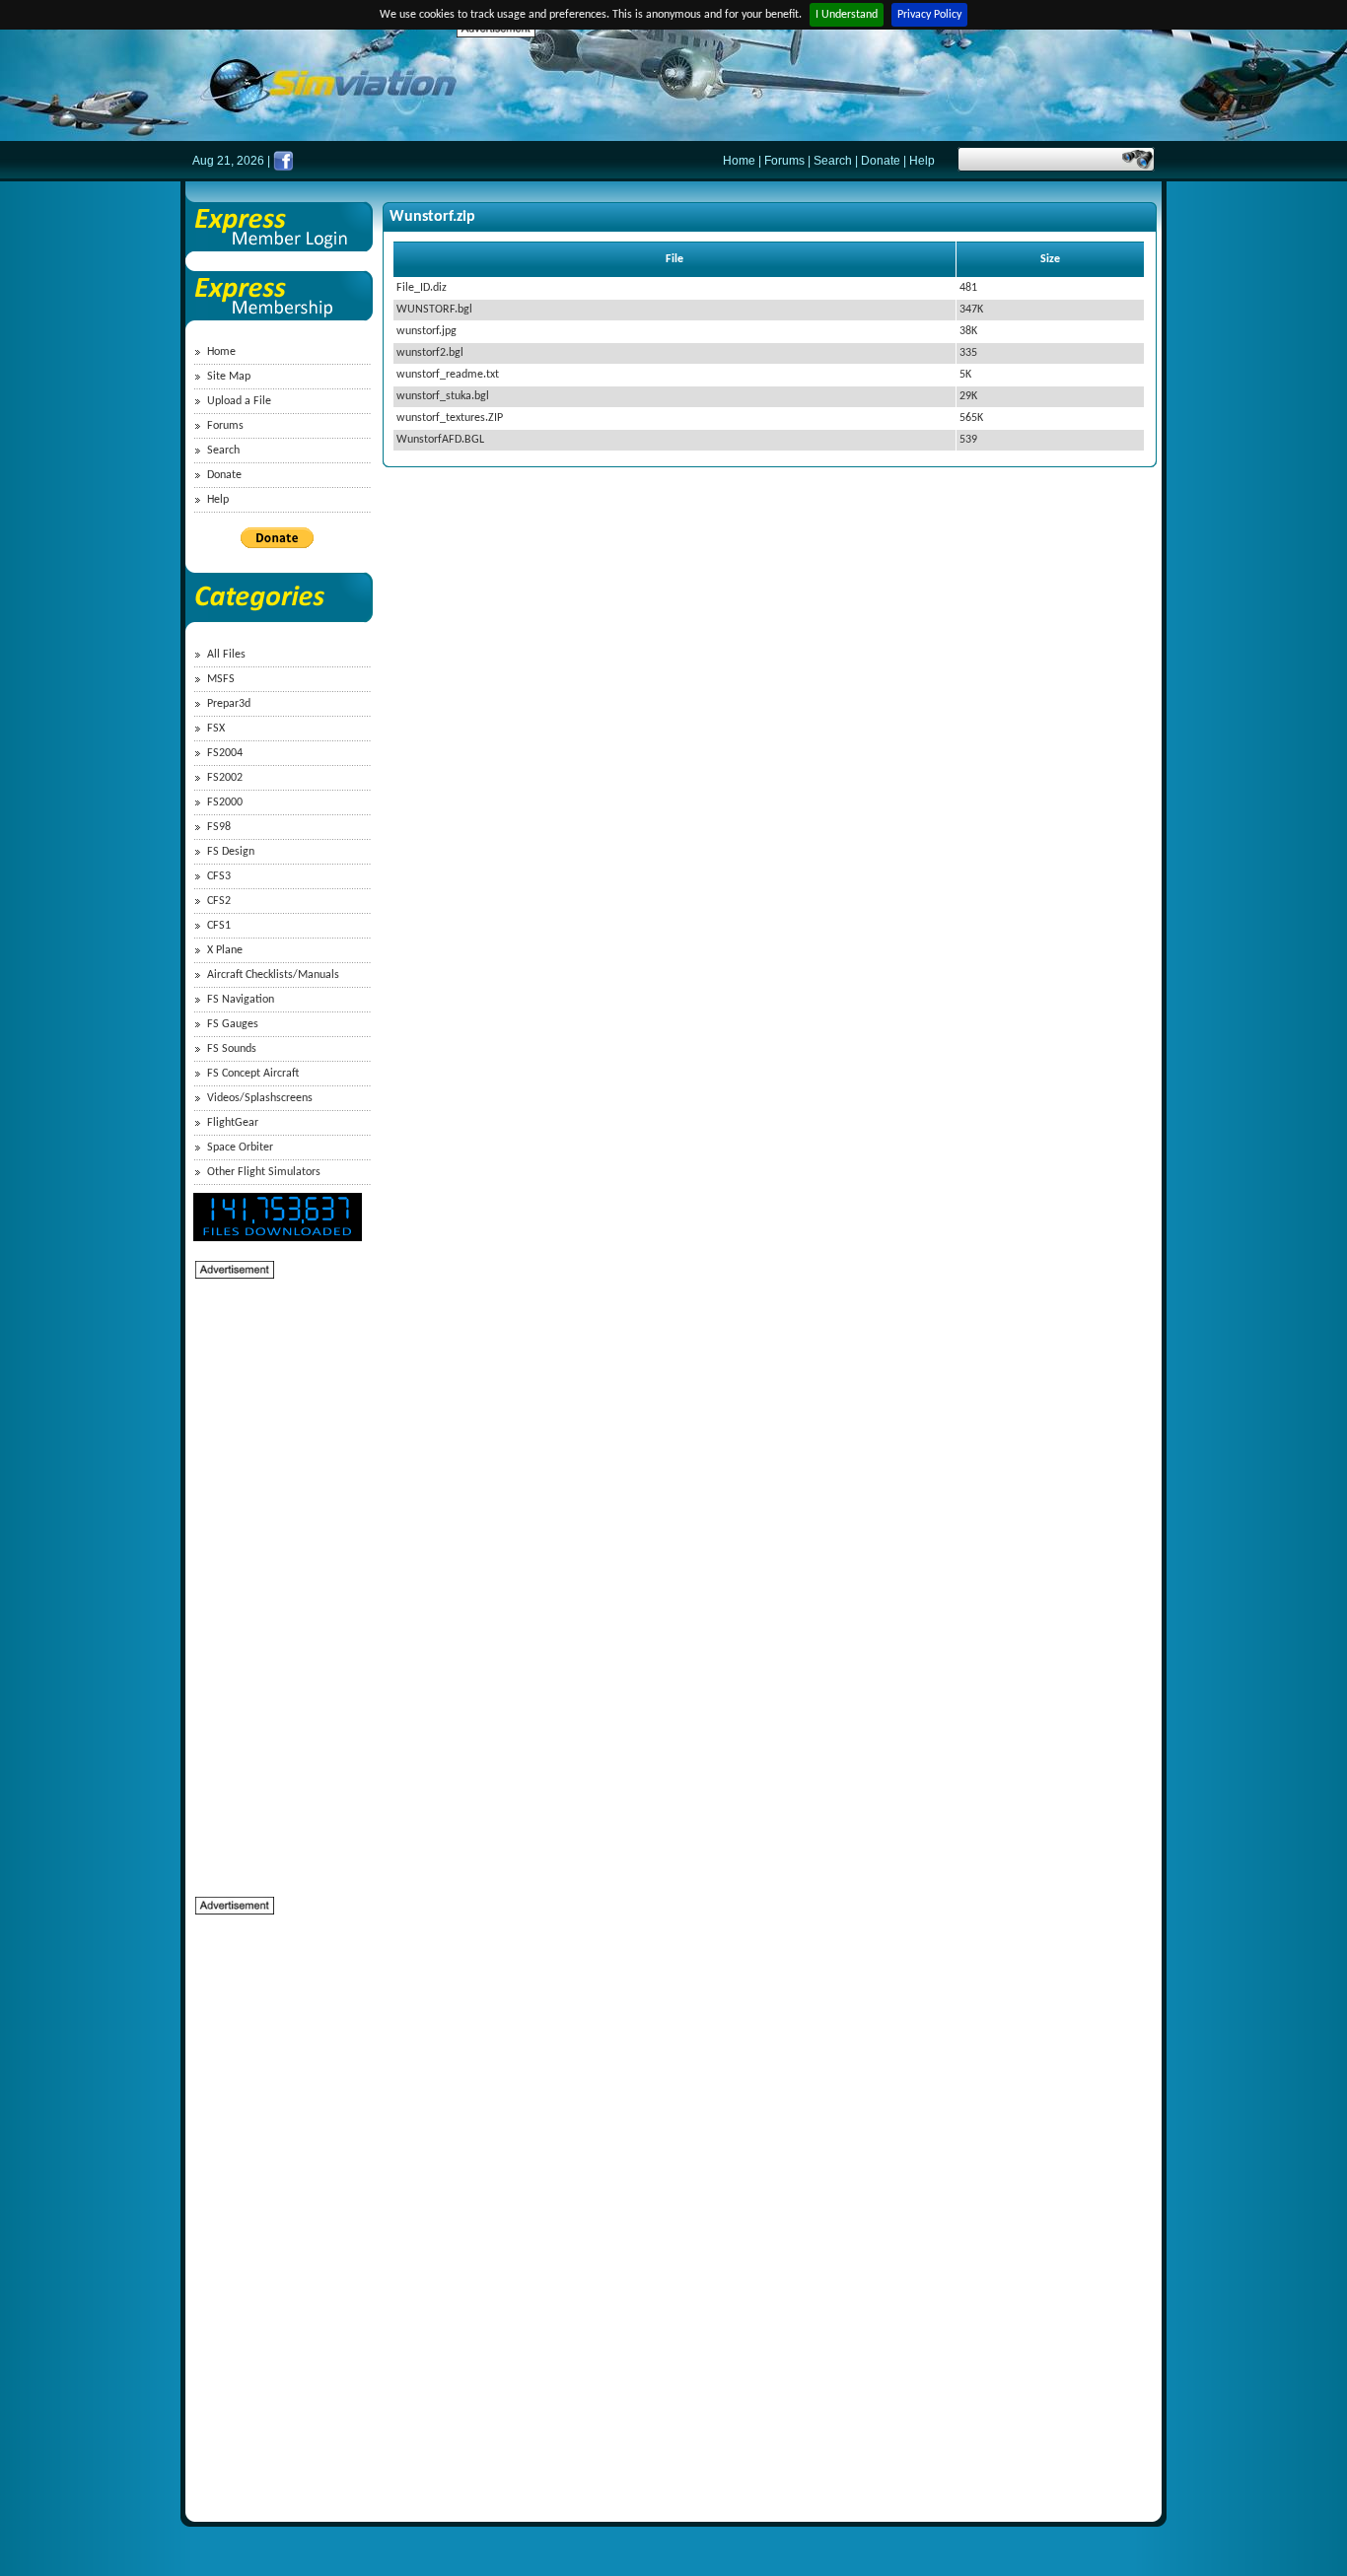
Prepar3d (229, 704)
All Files (226, 655)
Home (739, 161)
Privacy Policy (929, 15)
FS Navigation (241, 1000)
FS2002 (225, 778)
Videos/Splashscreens (260, 1098)
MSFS (221, 679)
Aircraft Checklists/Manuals (273, 975)
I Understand (847, 15)
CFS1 (219, 926)
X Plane (225, 950)
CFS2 (219, 901)
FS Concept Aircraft (253, 1074)
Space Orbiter (240, 1148)
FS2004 (225, 753)
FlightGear (233, 1123)
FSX (216, 729)
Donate (881, 161)
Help (922, 161)
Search (833, 161)
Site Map (229, 377)
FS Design (231, 852)
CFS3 (219, 876)
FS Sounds (232, 1049)
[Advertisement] (815, 84)
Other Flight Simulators (264, 1172)
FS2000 (225, 802)
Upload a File (239, 401)
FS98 (219, 827)
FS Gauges (233, 1024)
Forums (784, 161)
